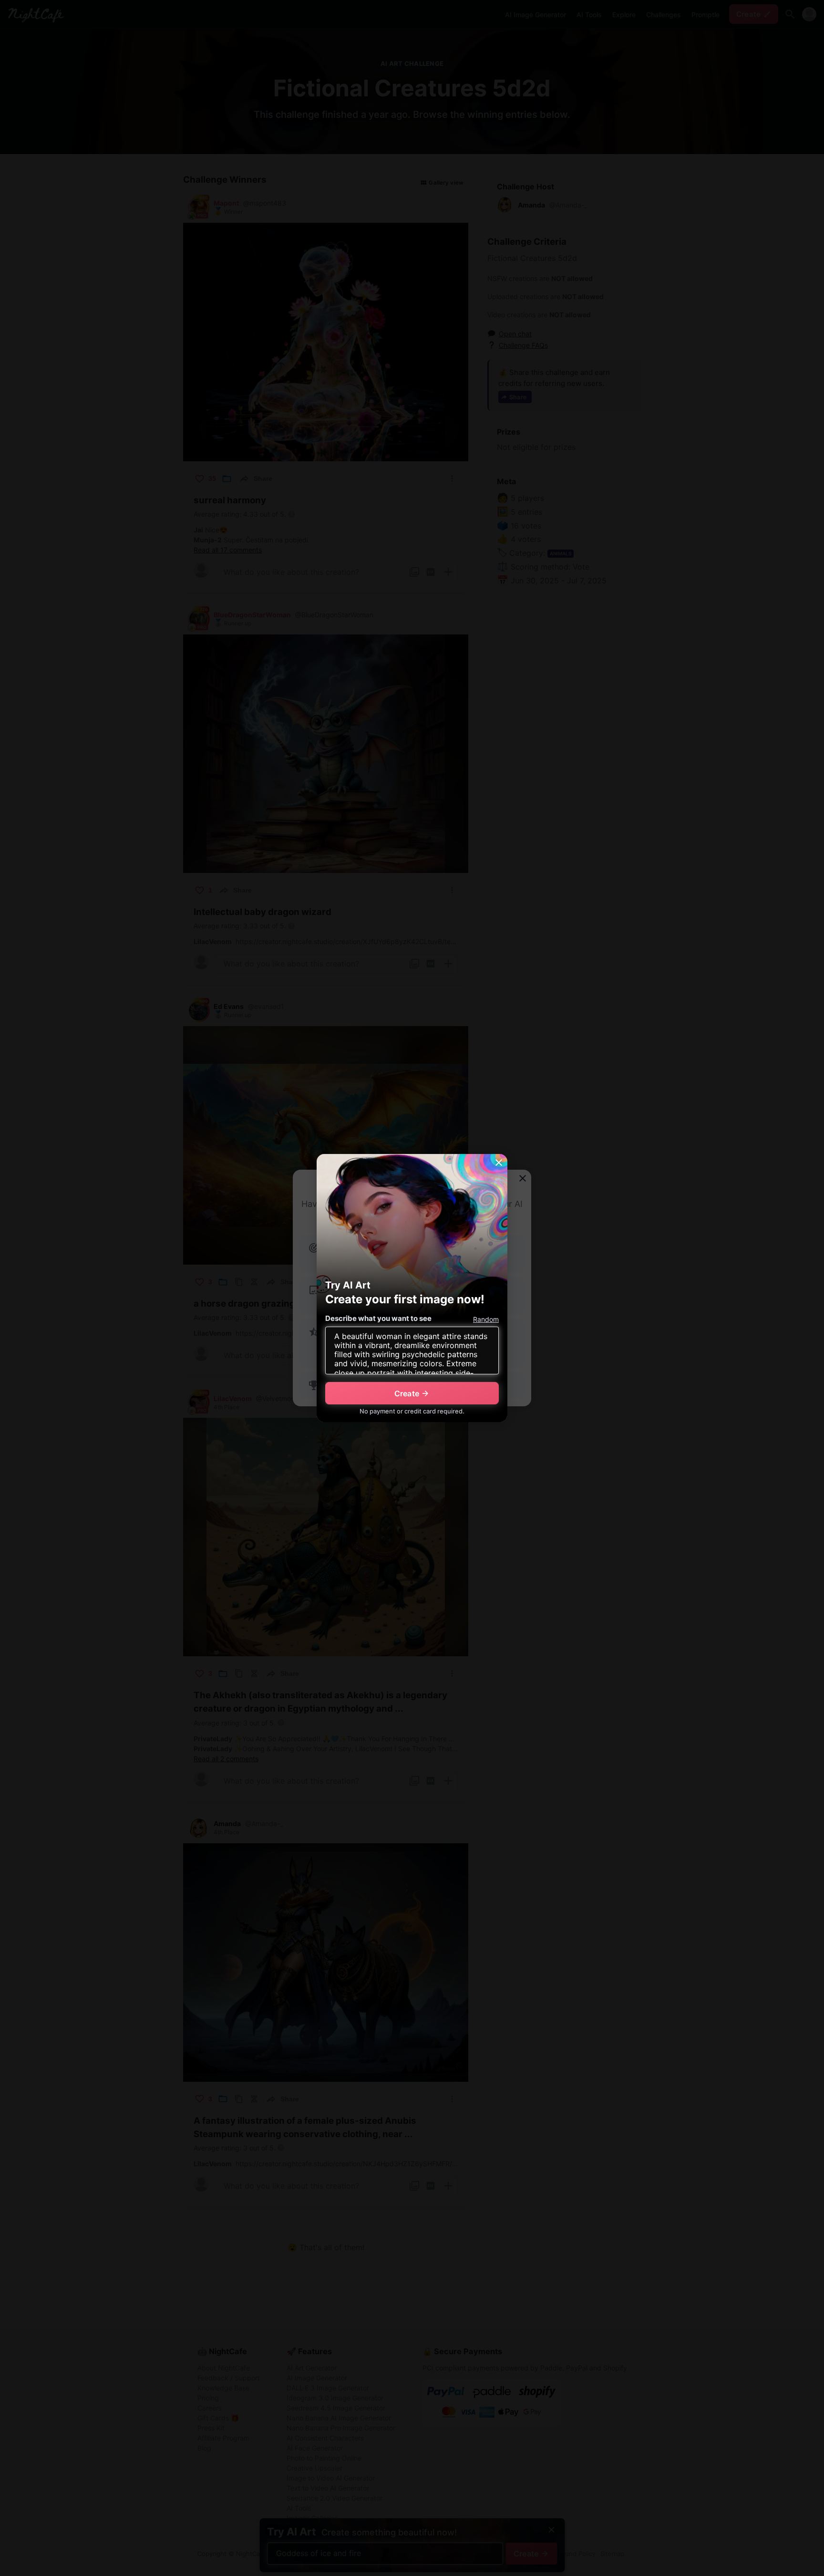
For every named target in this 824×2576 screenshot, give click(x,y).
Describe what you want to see (378, 1318)
